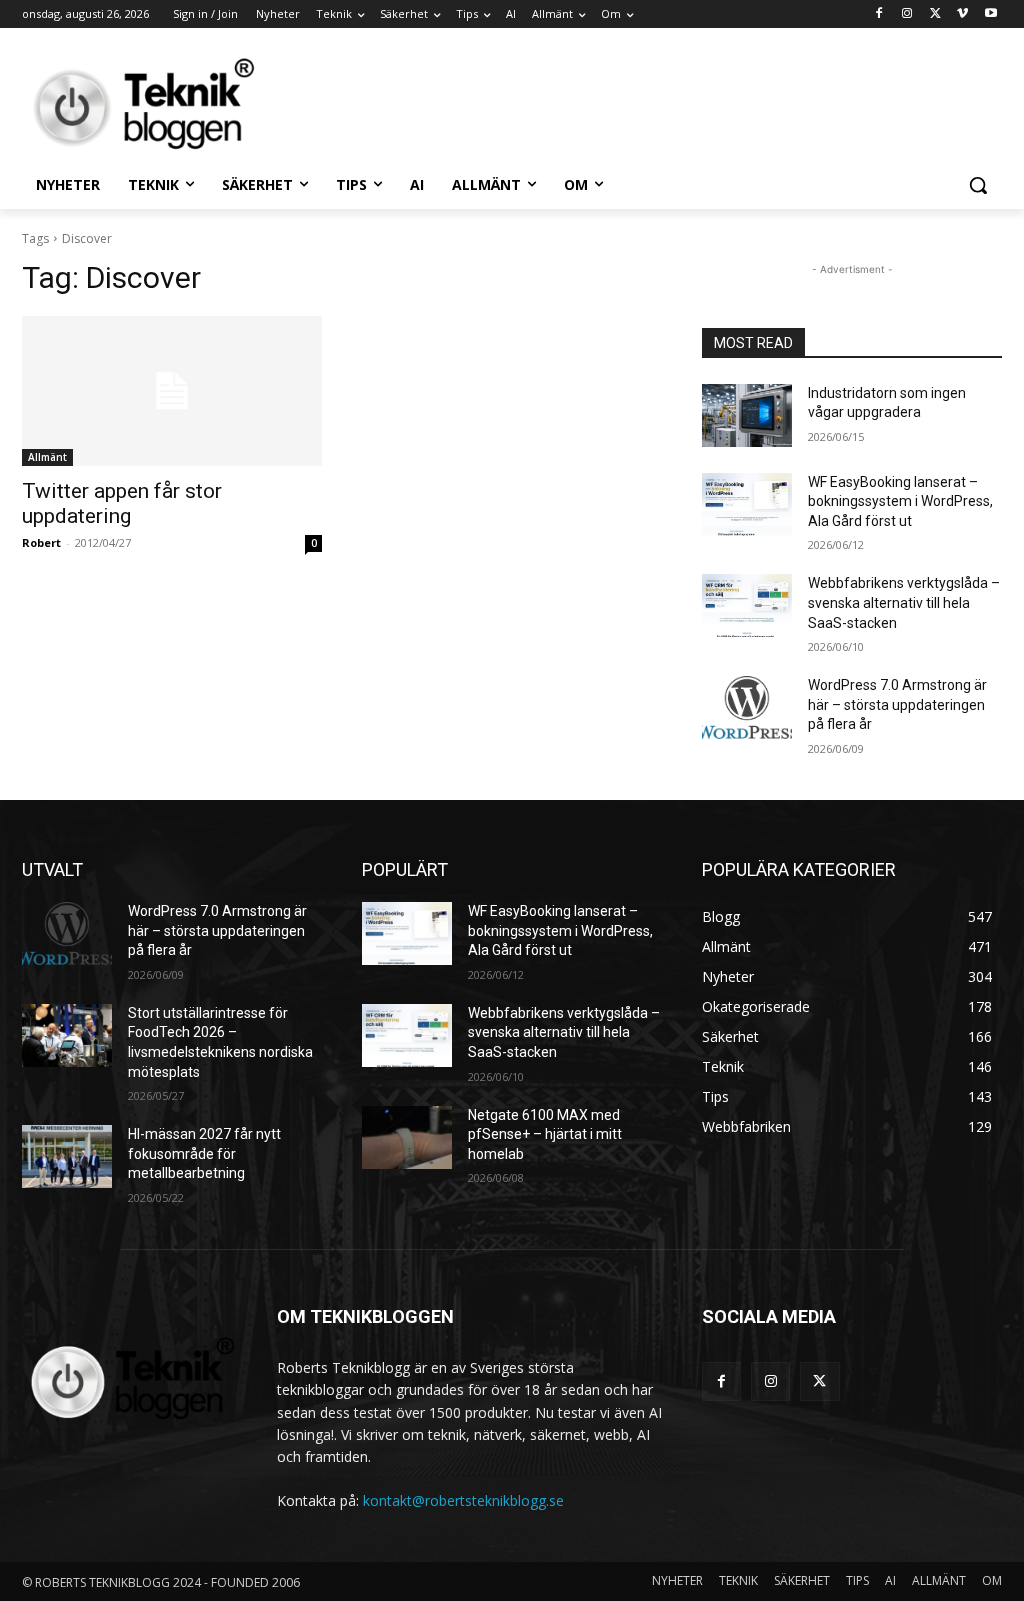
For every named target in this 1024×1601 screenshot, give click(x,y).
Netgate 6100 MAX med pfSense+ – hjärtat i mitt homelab (545, 1134)
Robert (41, 542)
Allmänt (47, 457)
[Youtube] (990, 14)
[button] (978, 185)
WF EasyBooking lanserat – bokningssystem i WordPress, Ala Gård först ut (900, 501)
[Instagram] (907, 14)
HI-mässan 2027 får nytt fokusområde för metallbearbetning (204, 1153)
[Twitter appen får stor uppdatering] (172, 391)
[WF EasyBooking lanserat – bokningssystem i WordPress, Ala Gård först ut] (747, 504)
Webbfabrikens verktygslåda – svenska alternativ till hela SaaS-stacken (904, 602)
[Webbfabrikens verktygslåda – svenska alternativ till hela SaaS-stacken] (747, 605)
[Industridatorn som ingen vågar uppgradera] (747, 415)
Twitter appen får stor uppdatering (122, 503)
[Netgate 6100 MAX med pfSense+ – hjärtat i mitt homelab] (407, 1137)
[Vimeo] (962, 14)
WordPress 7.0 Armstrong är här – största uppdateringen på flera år (897, 704)
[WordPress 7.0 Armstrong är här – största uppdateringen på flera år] (747, 707)
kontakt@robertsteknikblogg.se (463, 1500)
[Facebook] (879, 14)
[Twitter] (935, 14)
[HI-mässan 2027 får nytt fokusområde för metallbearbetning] (67, 1156)
